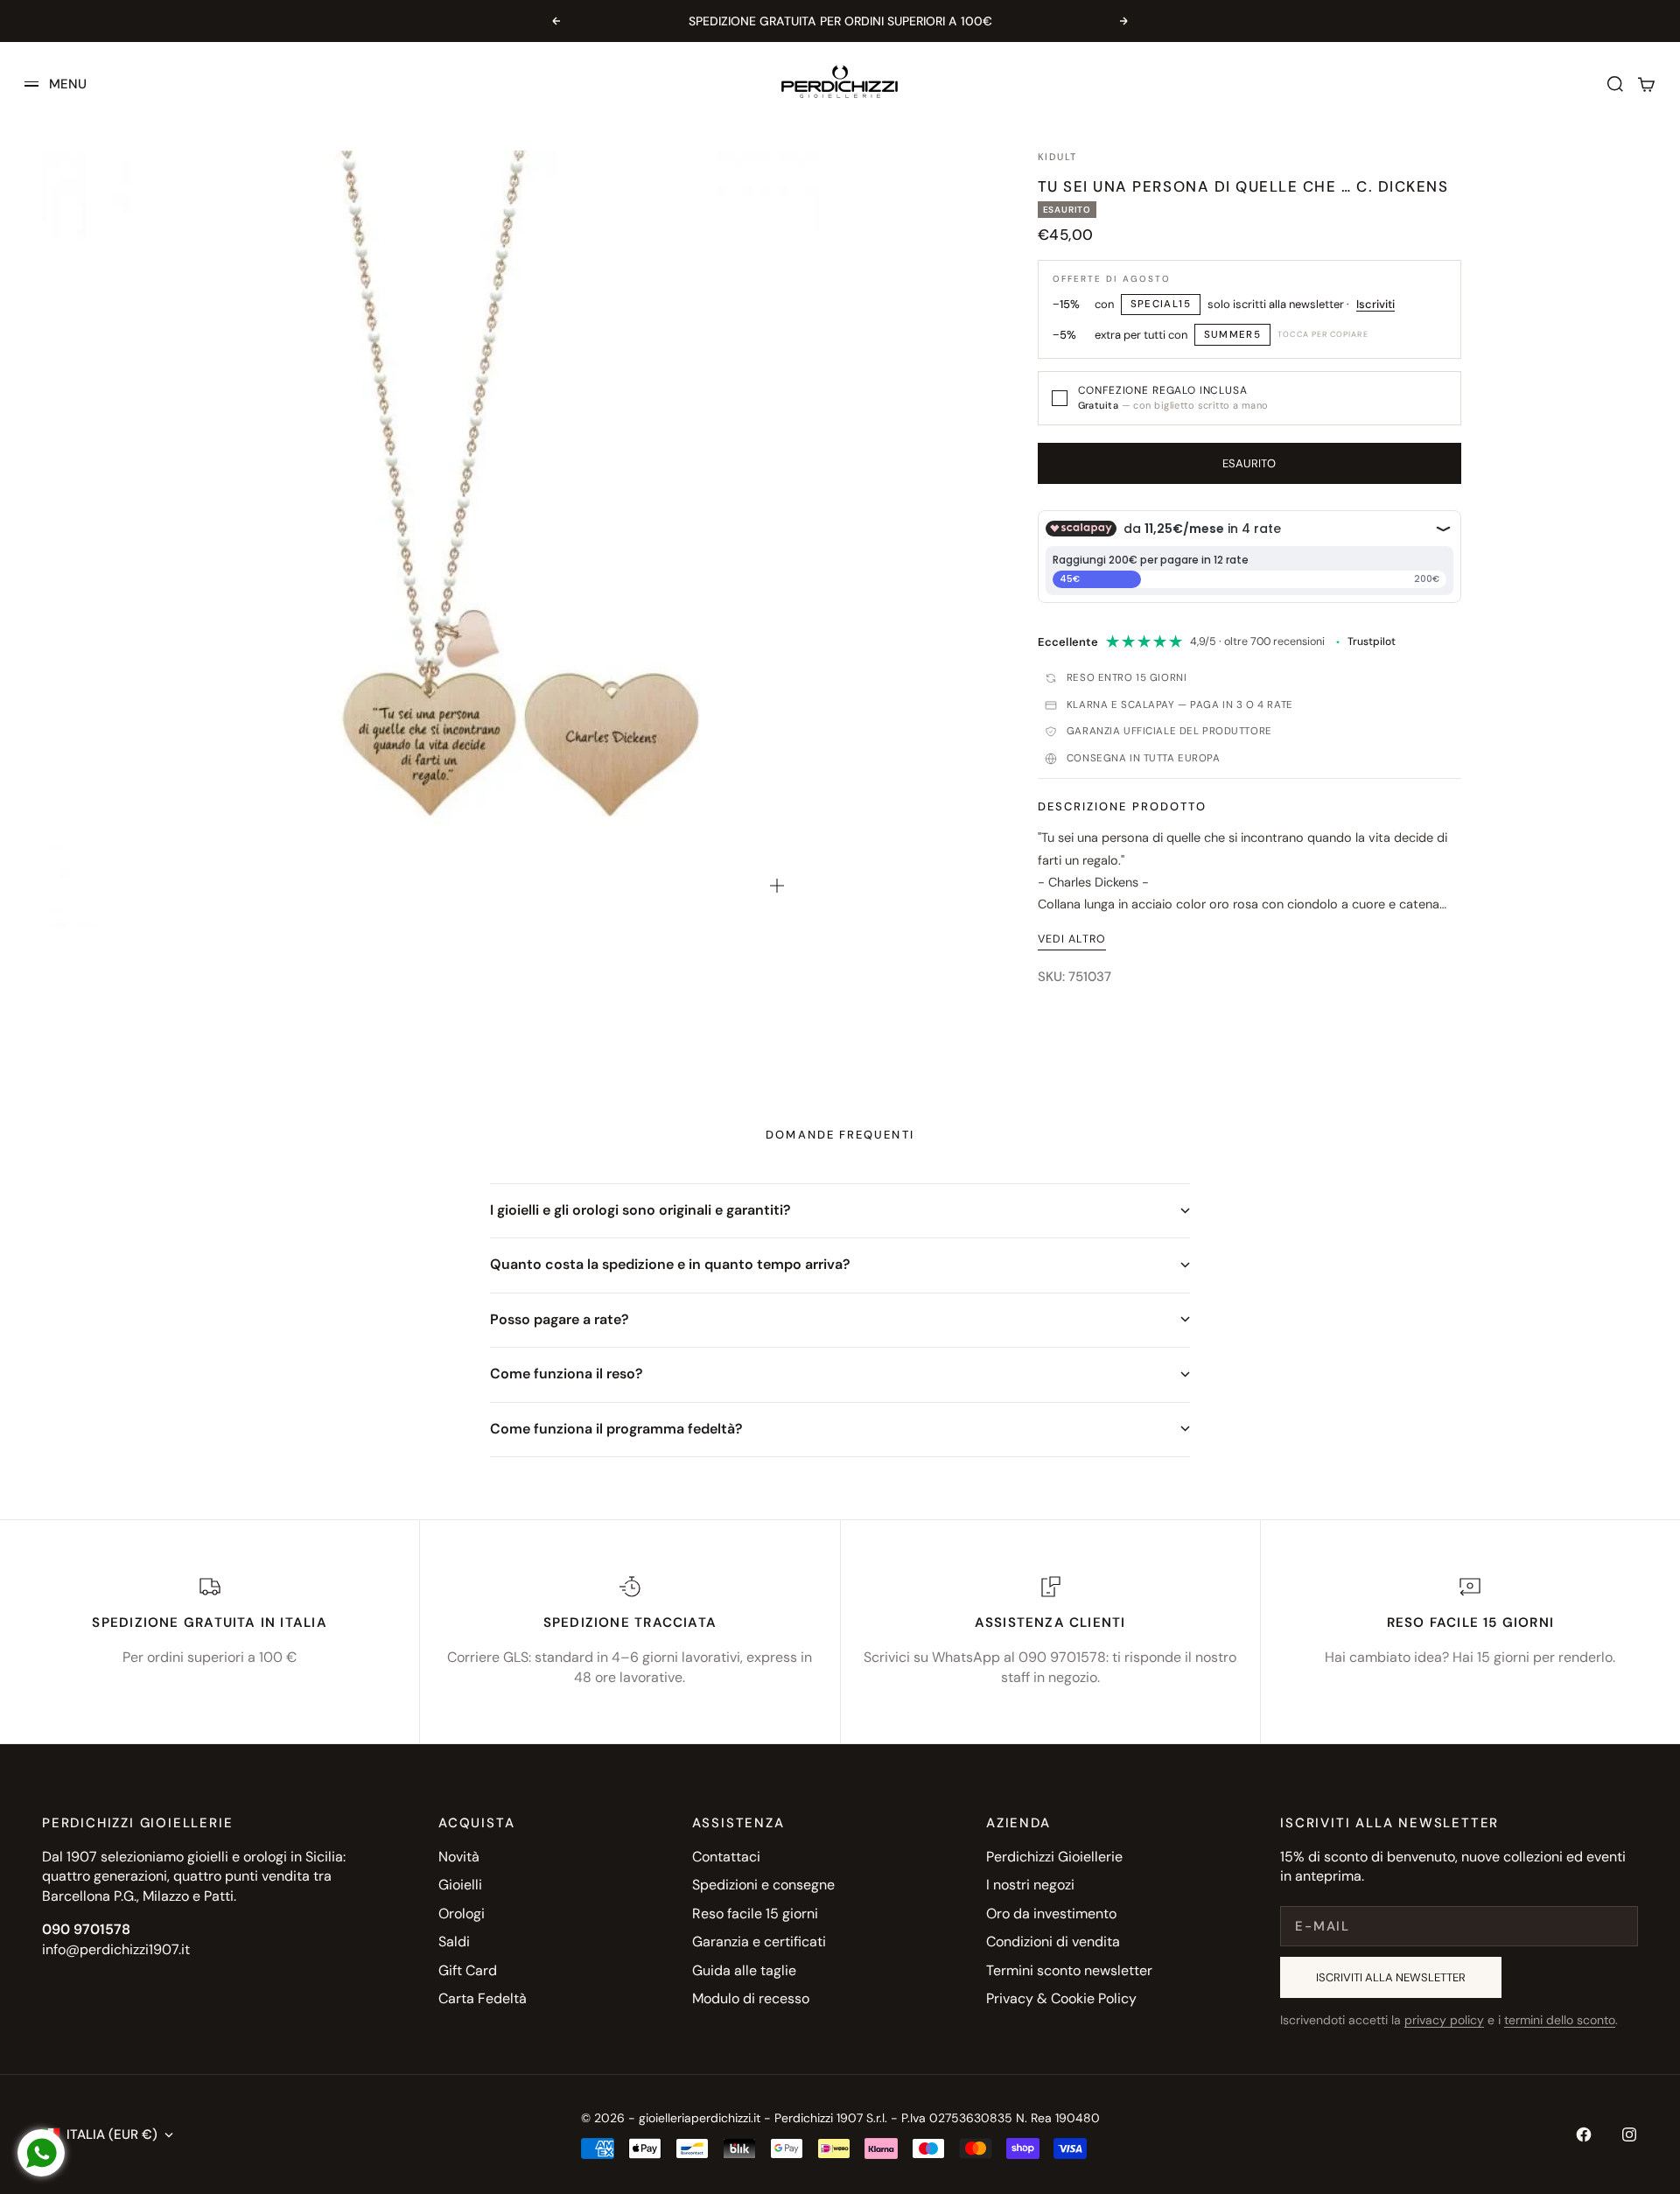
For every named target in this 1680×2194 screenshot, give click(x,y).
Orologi (462, 1914)
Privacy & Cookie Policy (1061, 1998)
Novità (459, 1857)
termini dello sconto (1560, 2020)
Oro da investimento (1051, 1914)
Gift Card (468, 1970)
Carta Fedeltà (483, 1998)
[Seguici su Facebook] (1584, 2134)
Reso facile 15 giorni (755, 1914)
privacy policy (1444, 2020)
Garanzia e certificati (759, 1942)
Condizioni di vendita (1053, 1942)
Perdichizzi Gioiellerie (1054, 1857)
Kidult (1058, 157)
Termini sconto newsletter (1069, 1970)
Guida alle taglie (744, 1970)
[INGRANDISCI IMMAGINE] (777, 886)
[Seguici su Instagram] (1629, 2134)
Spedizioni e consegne (763, 1885)
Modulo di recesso (751, 1998)
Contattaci (726, 1857)
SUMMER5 (1233, 335)
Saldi (454, 1942)
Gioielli (460, 1885)
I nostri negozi (1030, 1885)
